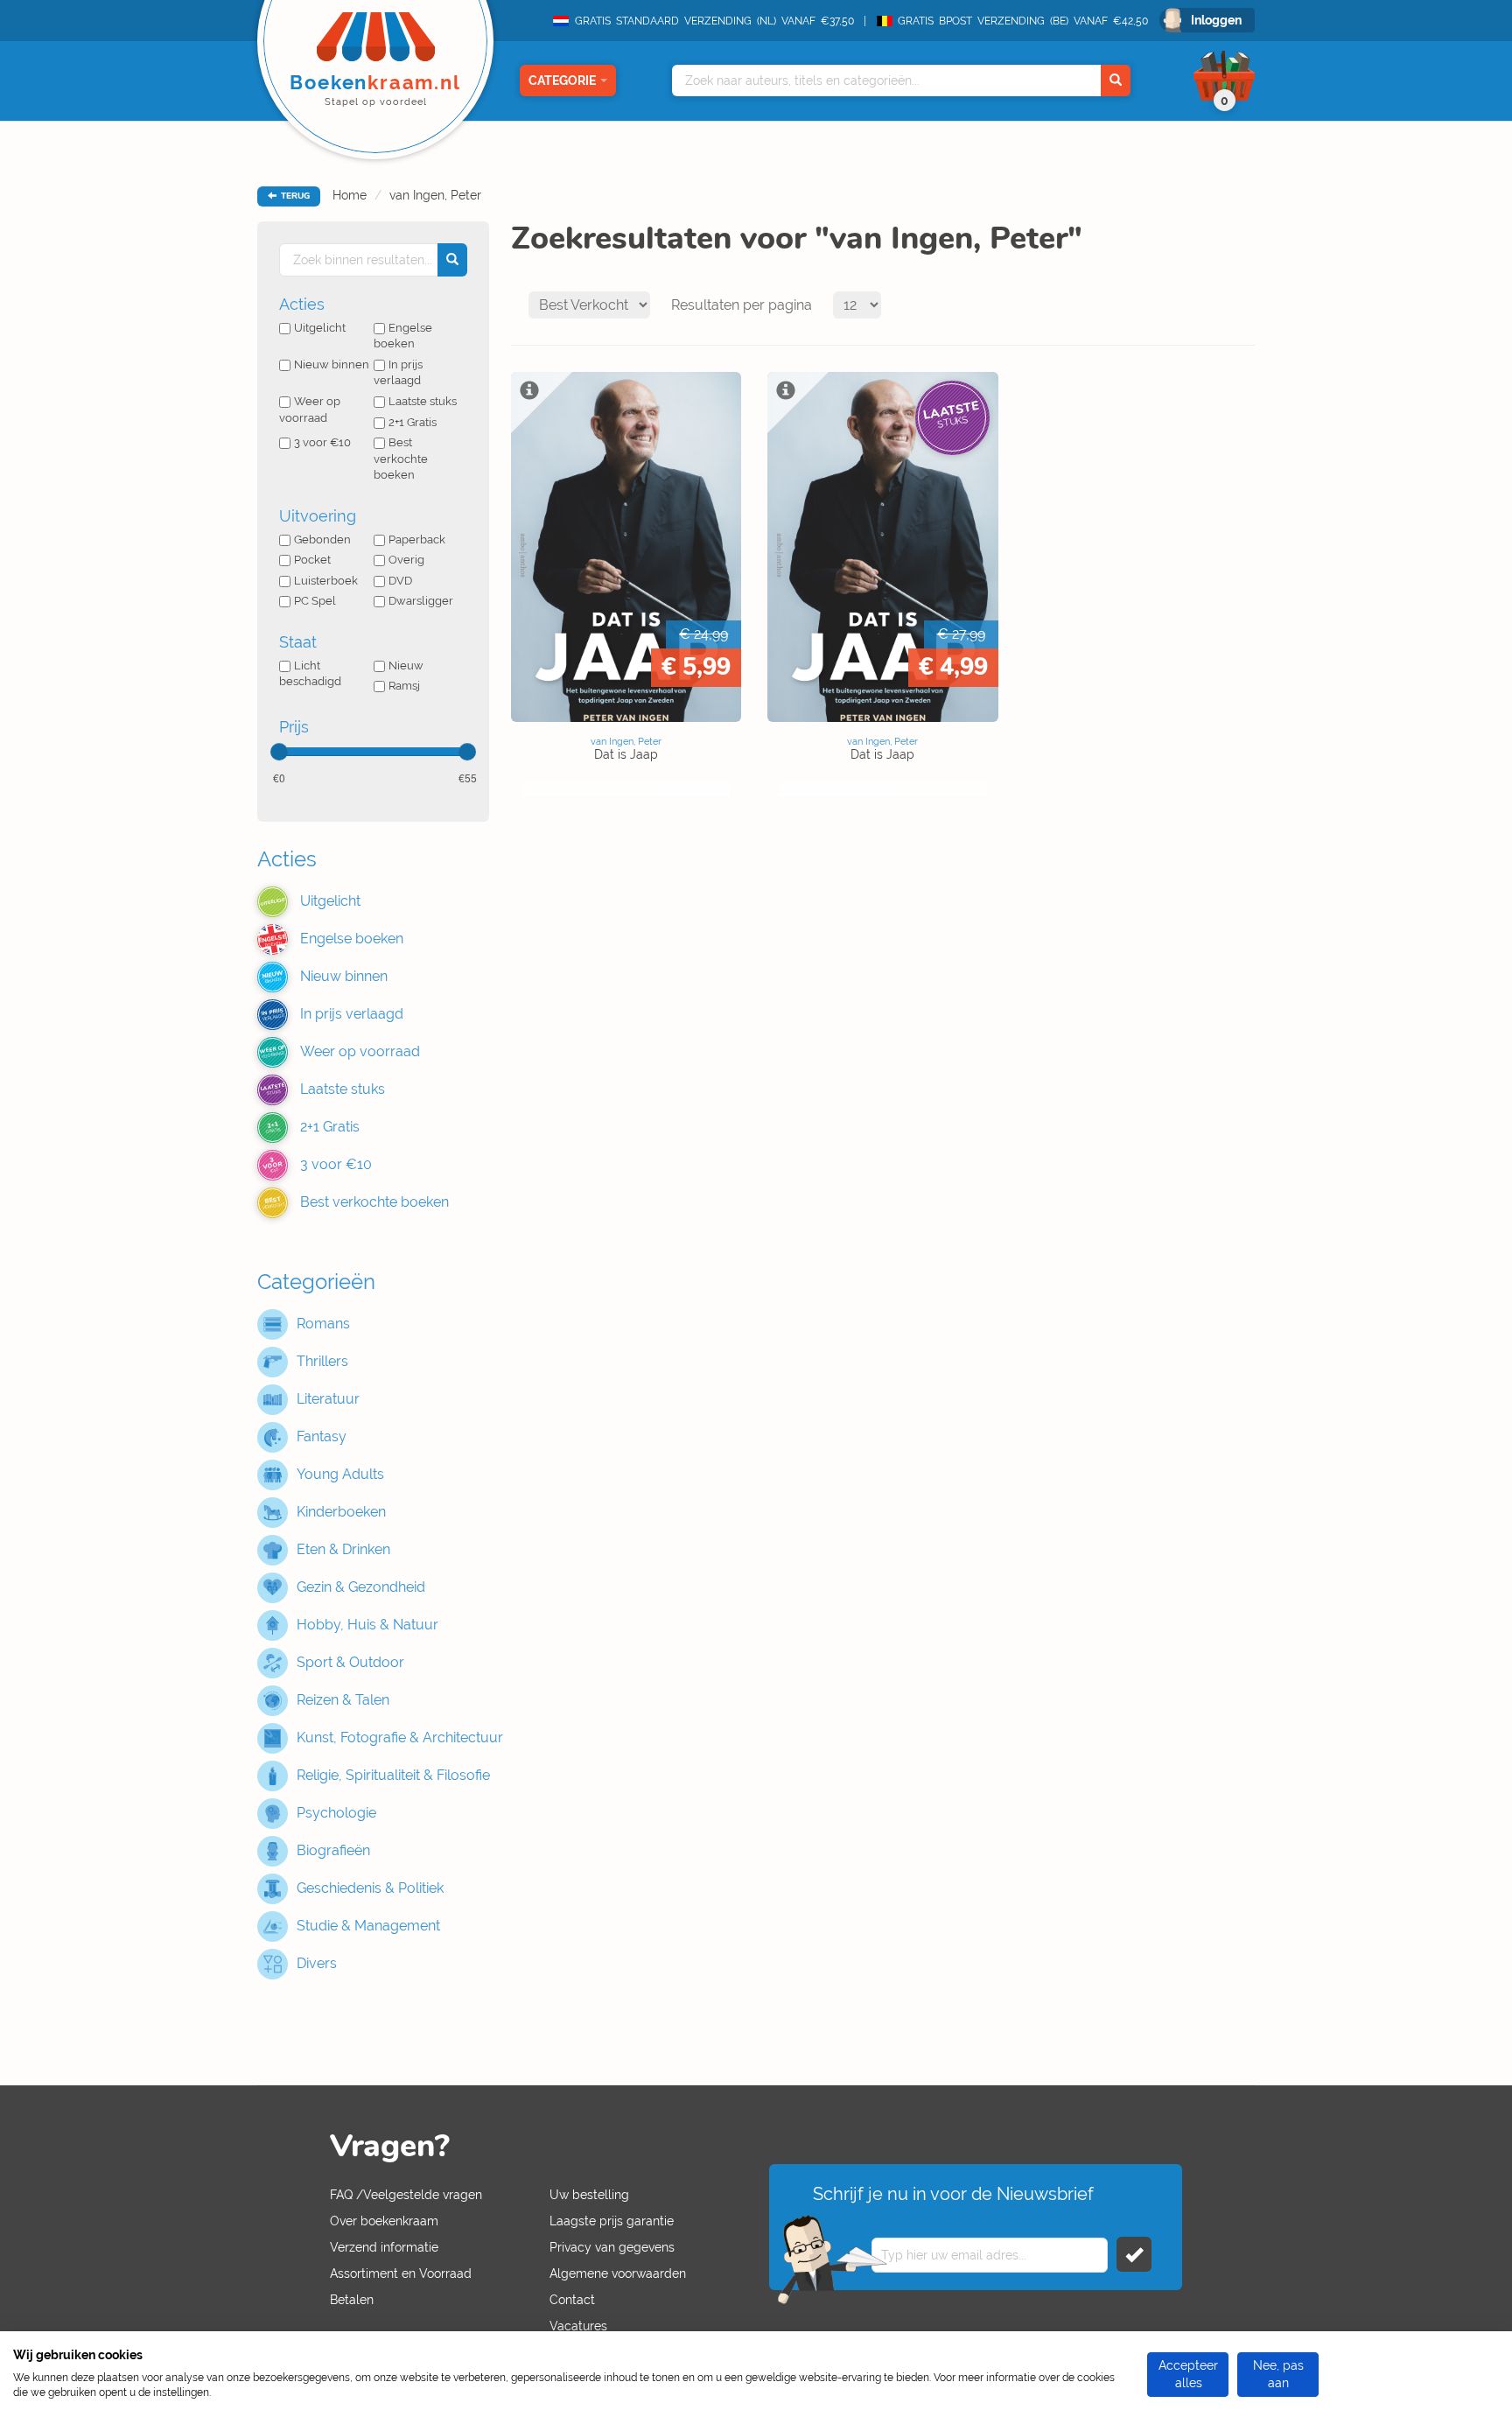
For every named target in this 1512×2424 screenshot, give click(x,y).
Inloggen (1216, 20)
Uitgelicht (320, 328)
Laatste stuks (423, 401)
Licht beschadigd (310, 674)
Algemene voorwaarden (618, 2273)
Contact (572, 2300)
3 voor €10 (322, 442)
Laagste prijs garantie (612, 2221)
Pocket (312, 560)
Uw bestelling (589, 2195)
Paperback (417, 539)
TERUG (294, 196)
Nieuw (406, 666)
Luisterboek (326, 581)
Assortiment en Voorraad (401, 2273)
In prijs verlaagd (398, 373)
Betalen (352, 2300)
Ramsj (404, 686)
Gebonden (322, 539)
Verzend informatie (384, 2247)
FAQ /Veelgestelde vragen (406, 2195)
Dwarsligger (421, 601)
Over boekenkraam (384, 2221)
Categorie (562, 81)
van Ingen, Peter (435, 195)
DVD (400, 581)
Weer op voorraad (310, 410)
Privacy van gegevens (612, 2247)
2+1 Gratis (413, 422)
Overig (406, 560)
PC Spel (315, 601)
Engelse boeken (403, 336)
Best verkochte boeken (401, 459)
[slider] (279, 752)
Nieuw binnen (332, 364)
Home (350, 195)
